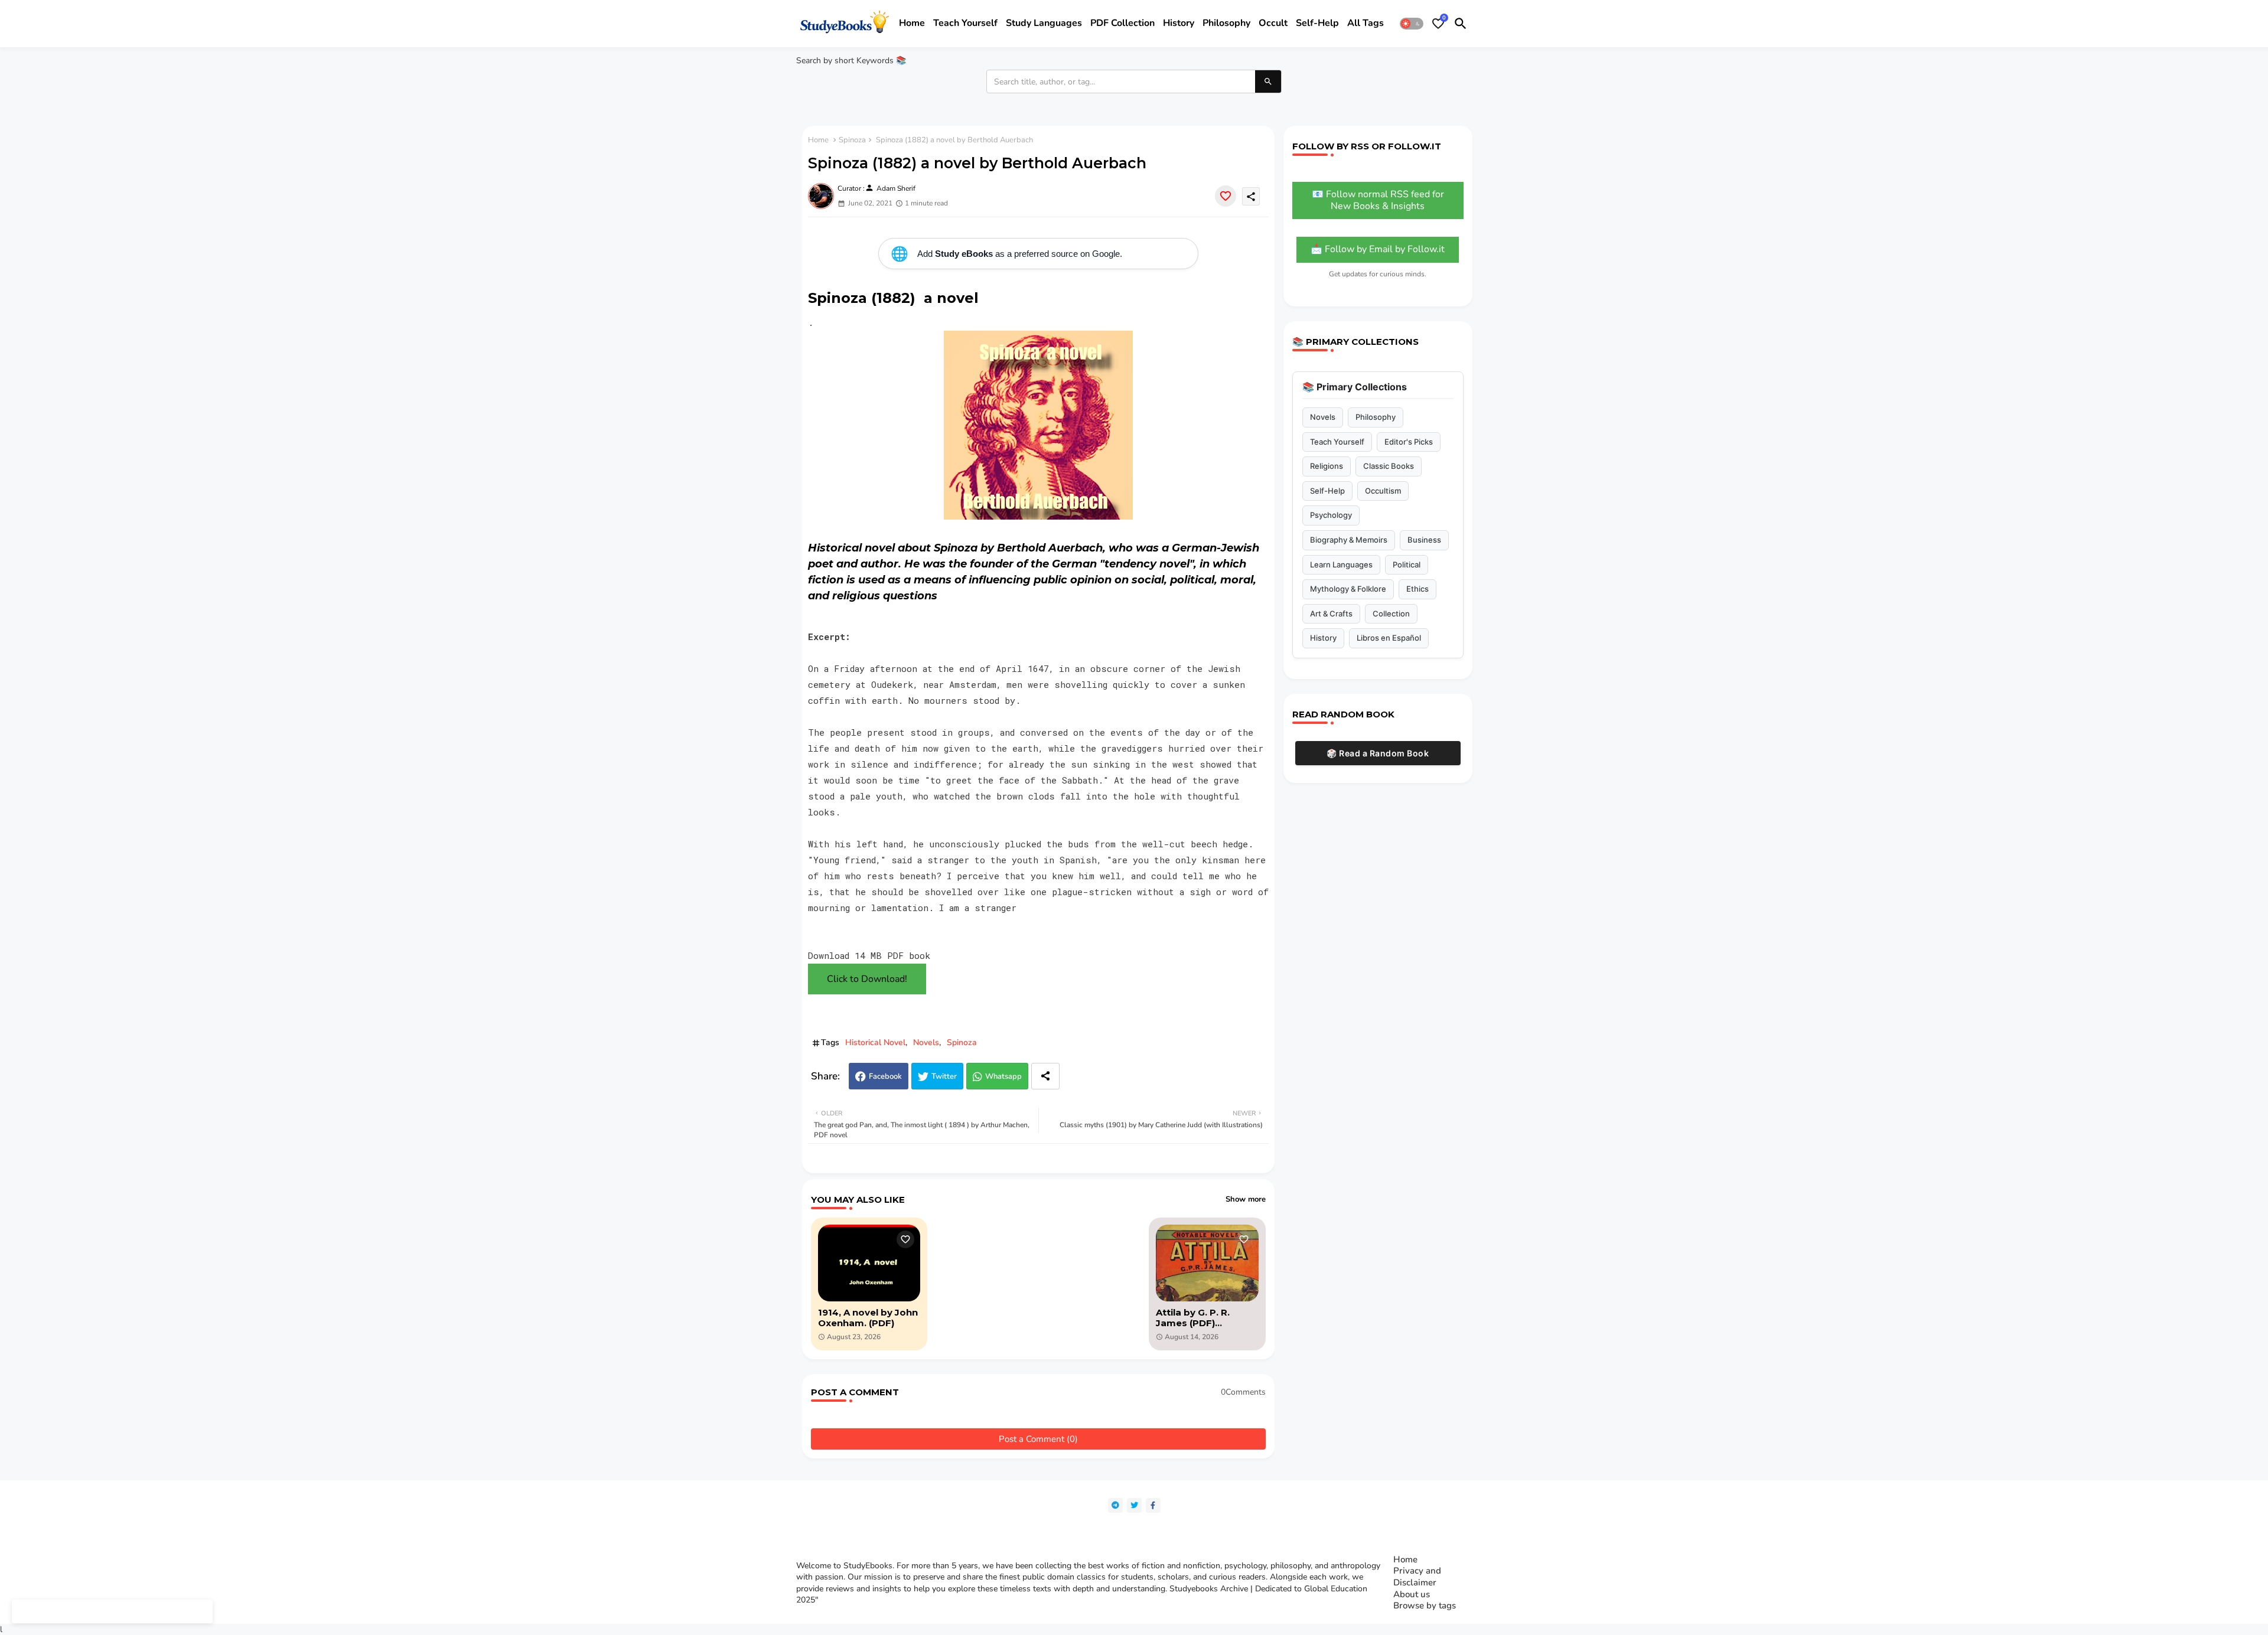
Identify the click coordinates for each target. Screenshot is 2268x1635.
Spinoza (852, 140)
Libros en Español (1389, 638)
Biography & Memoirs (1349, 540)
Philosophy (1226, 23)
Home (912, 23)
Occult (1273, 23)
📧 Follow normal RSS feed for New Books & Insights (1378, 200)
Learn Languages (1341, 564)
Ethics (1417, 589)
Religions (1327, 466)
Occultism (1383, 491)
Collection (1391, 613)
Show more (1246, 1199)
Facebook (885, 1076)
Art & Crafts (1331, 613)
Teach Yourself (1337, 442)
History (1179, 23)
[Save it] (1226, 196)
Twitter (944, 1076)
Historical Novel (875, 1042)
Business (1424, 540)
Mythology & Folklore (1348, 589)
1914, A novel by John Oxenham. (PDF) (868, 1318)
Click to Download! (867, 979)
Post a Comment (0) (1038, 1439)
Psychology (1331, 515)
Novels (926, 1042)
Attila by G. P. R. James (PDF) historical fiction (1194, 1318)
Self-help (1317, 23)
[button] (1412, 24)
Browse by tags (1425, 1606)
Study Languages (1044, 23)
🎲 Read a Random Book (1378, 753)
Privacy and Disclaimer (1417, 1577)
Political (1407, 564)
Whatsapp (1003, 1076)
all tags (1366, 23)
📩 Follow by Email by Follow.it (1378, 249)
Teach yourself (965, 23)
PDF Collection (1122, 23)
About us (1412, 1595)
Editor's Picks (1409, 442)
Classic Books (1389, 466)
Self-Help (1327, 491)
